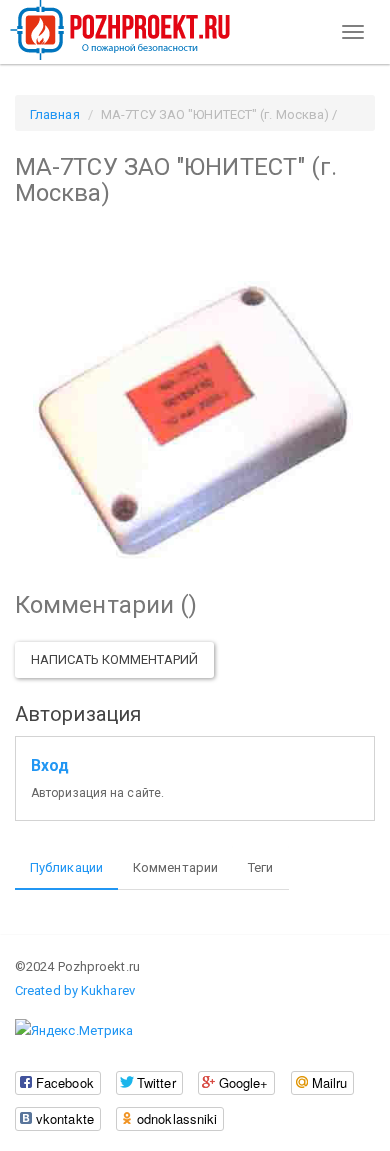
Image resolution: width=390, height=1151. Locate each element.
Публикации (66, 867)
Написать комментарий (114, 659)
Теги (260, 867)
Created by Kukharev (75, 990)
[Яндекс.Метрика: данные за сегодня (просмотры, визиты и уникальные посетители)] (74, 1031)
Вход (50, 766)
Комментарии (175, 867)
